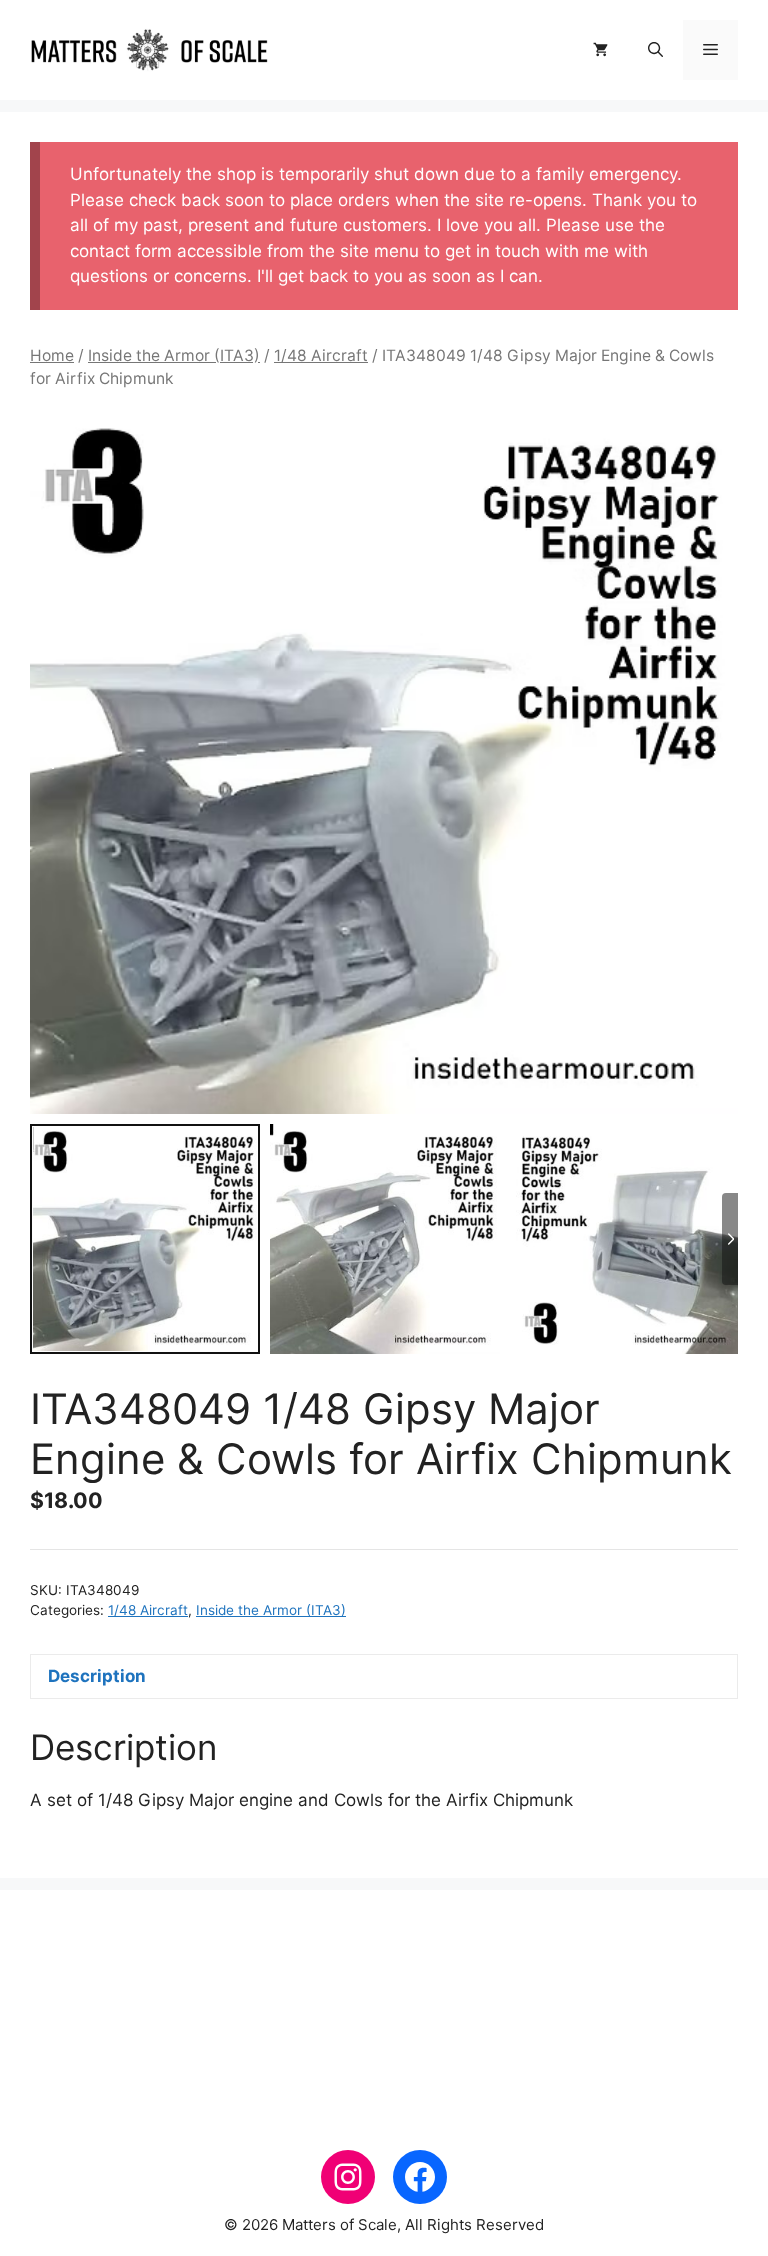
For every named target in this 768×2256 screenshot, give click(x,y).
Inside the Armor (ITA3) (174, 355)
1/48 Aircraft (321, 355)
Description (97, 1676)
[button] (655, 50)
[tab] (384, 1676)
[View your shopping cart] (600, 50)
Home (52, 355)
